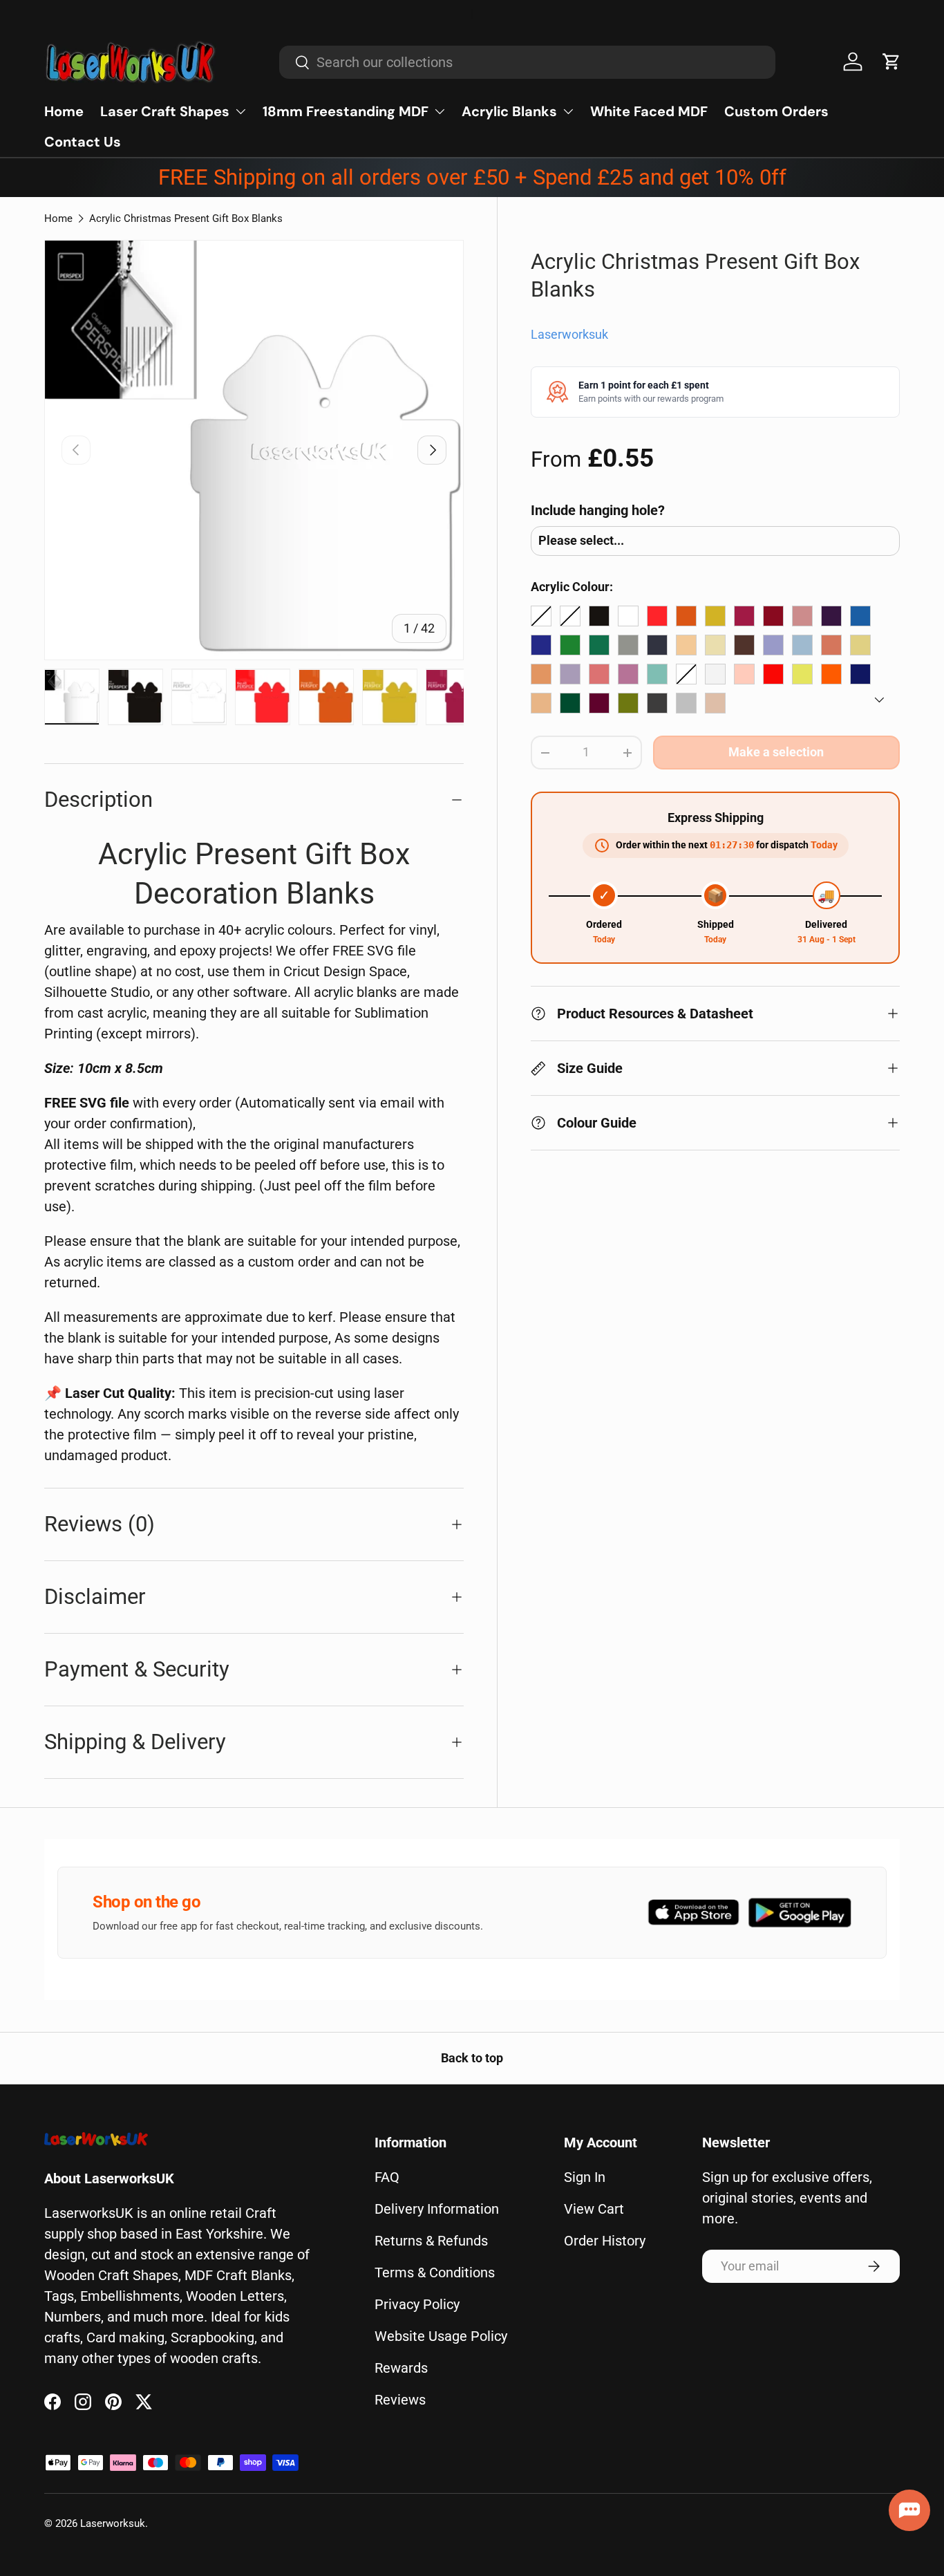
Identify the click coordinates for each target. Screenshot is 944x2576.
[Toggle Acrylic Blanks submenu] (568, 111)
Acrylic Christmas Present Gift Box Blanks (186, 218)
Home (64, 111)
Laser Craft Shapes (165, 111)
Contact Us (83, 142)
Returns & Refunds (431, 2241)
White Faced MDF (649, 111)
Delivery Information (437, 2209)
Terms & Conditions (435, 2272)
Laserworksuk (569, 335)
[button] (891, 62)
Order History (605, 2241)
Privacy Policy (417, 2304)
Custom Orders (776, 111)
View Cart (594, 2209)
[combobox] (527, 62)
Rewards (401, 2368)
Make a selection (776, 752)
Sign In (585, 2177)
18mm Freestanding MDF (346, 111)
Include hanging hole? (598, 510)
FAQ (387, 2177)
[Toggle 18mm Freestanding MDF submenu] (440, 111)
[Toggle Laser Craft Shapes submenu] (240, 111)
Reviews (400, 2400)
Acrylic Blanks (509, 111)
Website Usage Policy (441, 2336)
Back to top (472, 2058)
